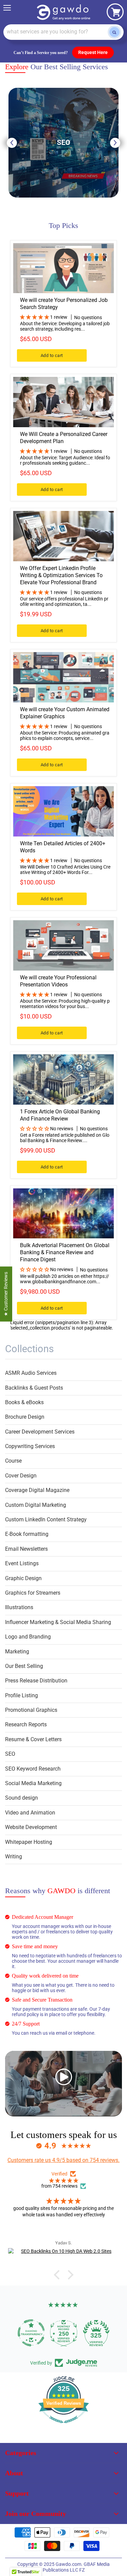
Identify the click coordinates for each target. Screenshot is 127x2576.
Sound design (22, 1798)
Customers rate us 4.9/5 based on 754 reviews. (63, 2160)
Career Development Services (40, 1432)
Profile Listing (22, 1695)
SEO (10, 1754)
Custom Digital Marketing (36, 1505)
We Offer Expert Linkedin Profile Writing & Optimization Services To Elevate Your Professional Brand (61, 575)
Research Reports (26, 1724)
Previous (12, 143)
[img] (63, 2181)
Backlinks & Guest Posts (34, 1388)
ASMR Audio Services (31, 1373)
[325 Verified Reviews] (64, 2427)
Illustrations (19, 1607)
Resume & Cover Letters (33, 1739)
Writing (14, 1857)
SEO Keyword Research (33, 1769)
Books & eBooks (24, 1402)
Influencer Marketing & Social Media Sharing (58, 1622)
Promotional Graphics (31, 1710)
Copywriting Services (30, 1446)
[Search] (114, 32)
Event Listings (22, 1563)
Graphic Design (23, 1578)
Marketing (17, 1652)
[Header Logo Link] (64, 12)
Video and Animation (30, 1813)
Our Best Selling (24, 1666)
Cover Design (21, 1476)
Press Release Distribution (36, 1681)
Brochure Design (25, 1417)
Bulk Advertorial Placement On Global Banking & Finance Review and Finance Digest (65, 1252)
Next (115, 143)
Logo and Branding (28, 1637)
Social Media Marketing (33, 1783)
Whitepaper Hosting (29, 1842)
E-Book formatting (27, 1534)
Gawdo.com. (70, 2564)
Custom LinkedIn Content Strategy (46, 1519)
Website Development (31, 1827)
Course (13, 1461)
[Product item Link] (63, 268)
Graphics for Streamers (33, 1593)
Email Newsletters (26, 1549)
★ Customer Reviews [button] (6, 1294)
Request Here (93, 52)
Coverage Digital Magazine (37, 1490)
